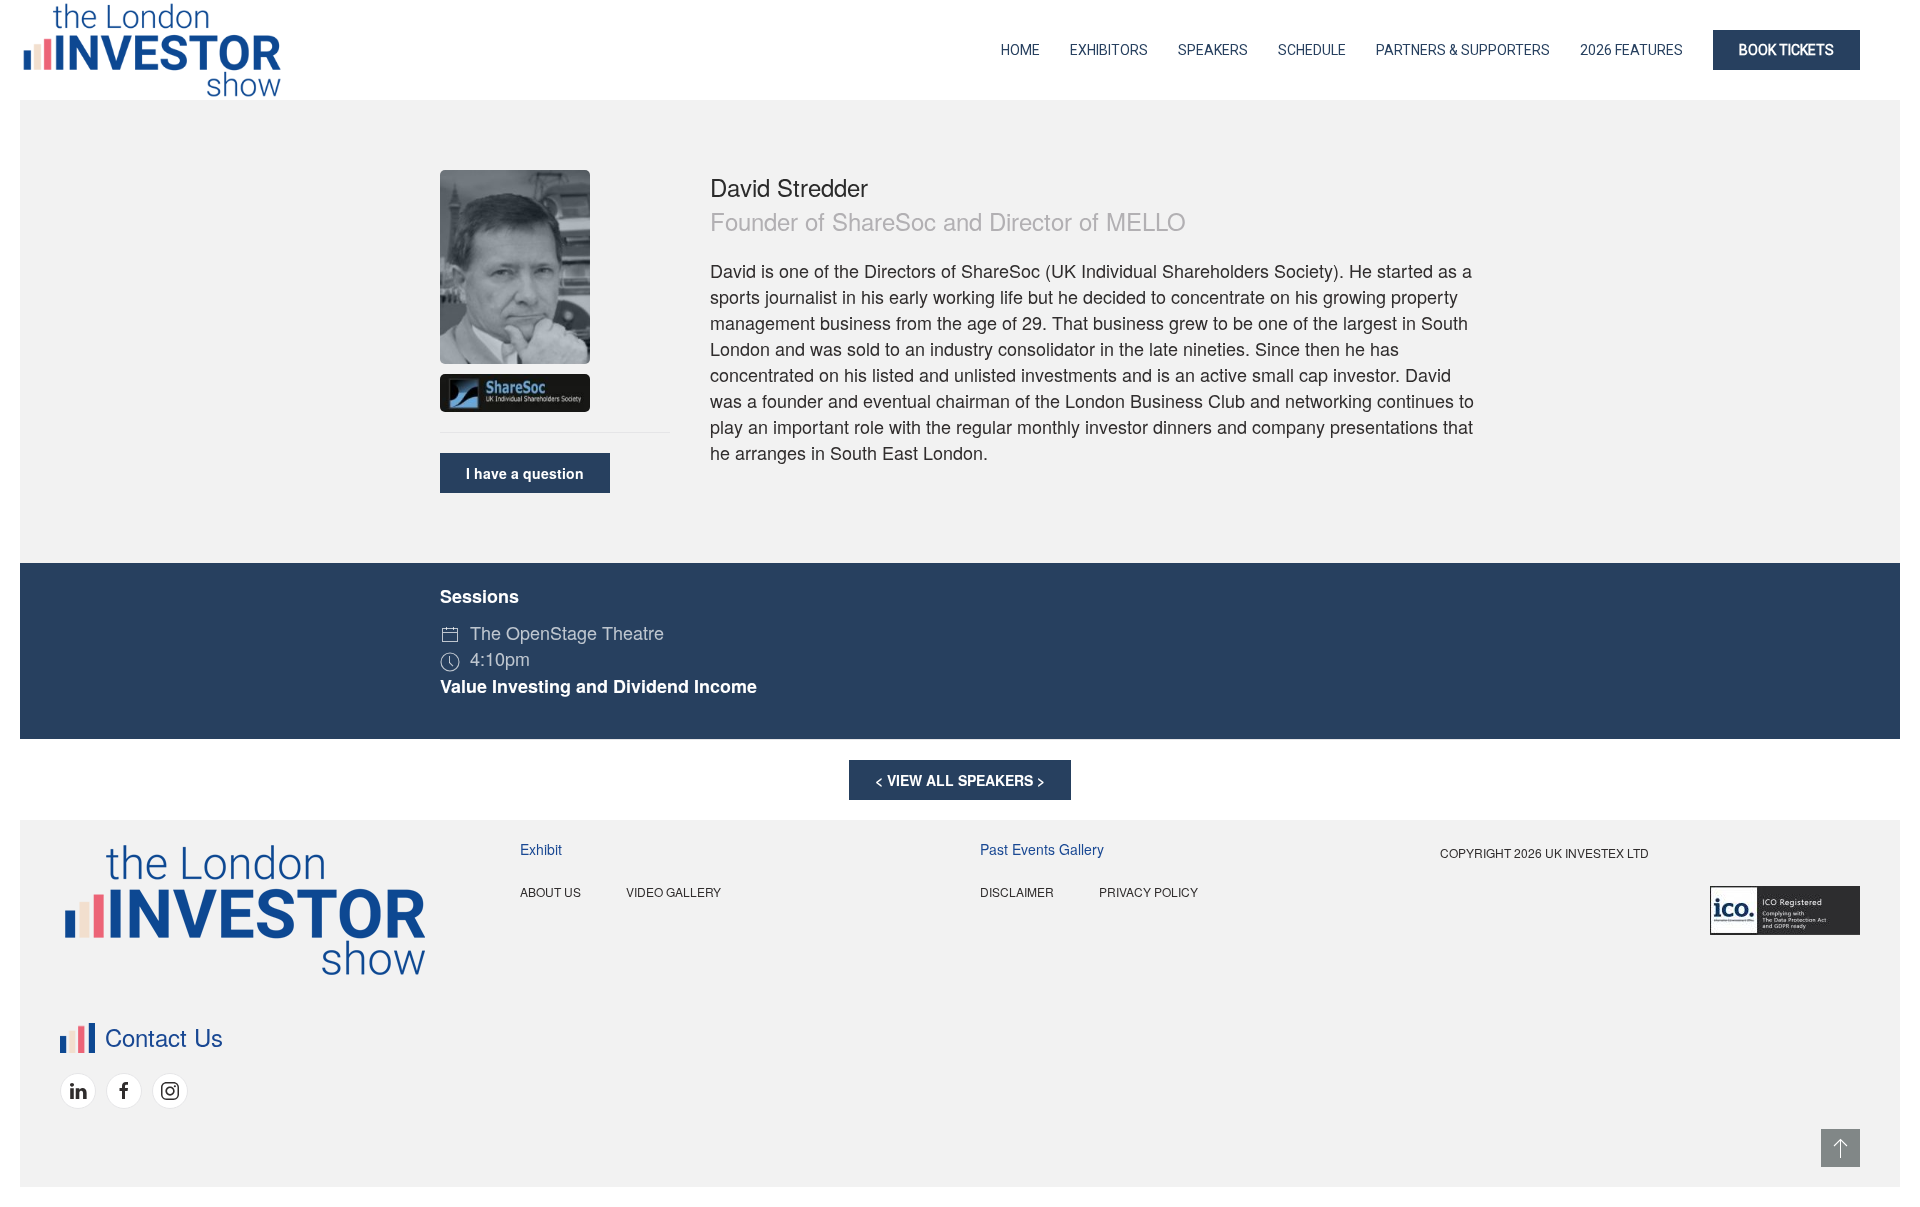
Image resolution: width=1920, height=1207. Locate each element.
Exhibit (541, 849)
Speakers (1213, 50)
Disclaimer (1017, 891)
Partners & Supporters (1463, 50)
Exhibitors (1109, 50)
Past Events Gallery (1042, 849)
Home (1020, 50)
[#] (1840, 1148)
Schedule (1312, 50)
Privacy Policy (1148, 891)
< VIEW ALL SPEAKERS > (960, 780)
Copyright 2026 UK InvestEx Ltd (1544, 852)
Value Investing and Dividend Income (598, 686)
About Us (550, 891)
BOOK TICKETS (1786, 50)
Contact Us (164, 1036)
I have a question (525, 473)
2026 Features (1631, 50)
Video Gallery (673, 891)
